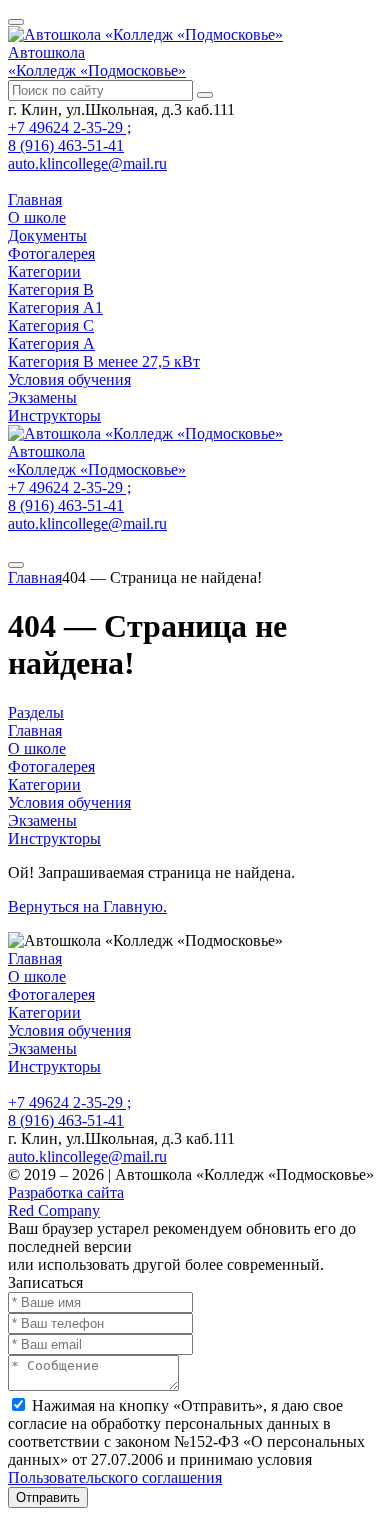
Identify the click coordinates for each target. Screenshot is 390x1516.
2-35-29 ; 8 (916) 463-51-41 (69, 136)
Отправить (48, 1497)
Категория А (51, 343)
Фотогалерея (51, 253)
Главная (35, 199)
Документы (47, 235)
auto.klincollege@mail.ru (87, 163)
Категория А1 (55, 307)
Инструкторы (54, 415)
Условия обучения (69, 379)
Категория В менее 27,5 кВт (104, 361)
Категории (44, 271)
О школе (37, 217)
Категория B (51, 289)
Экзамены (42, 397)
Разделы (36, 712)
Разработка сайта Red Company (66, 1201)
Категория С (51, 325)
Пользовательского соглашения (115, 1477)
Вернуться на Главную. (87, 906)
